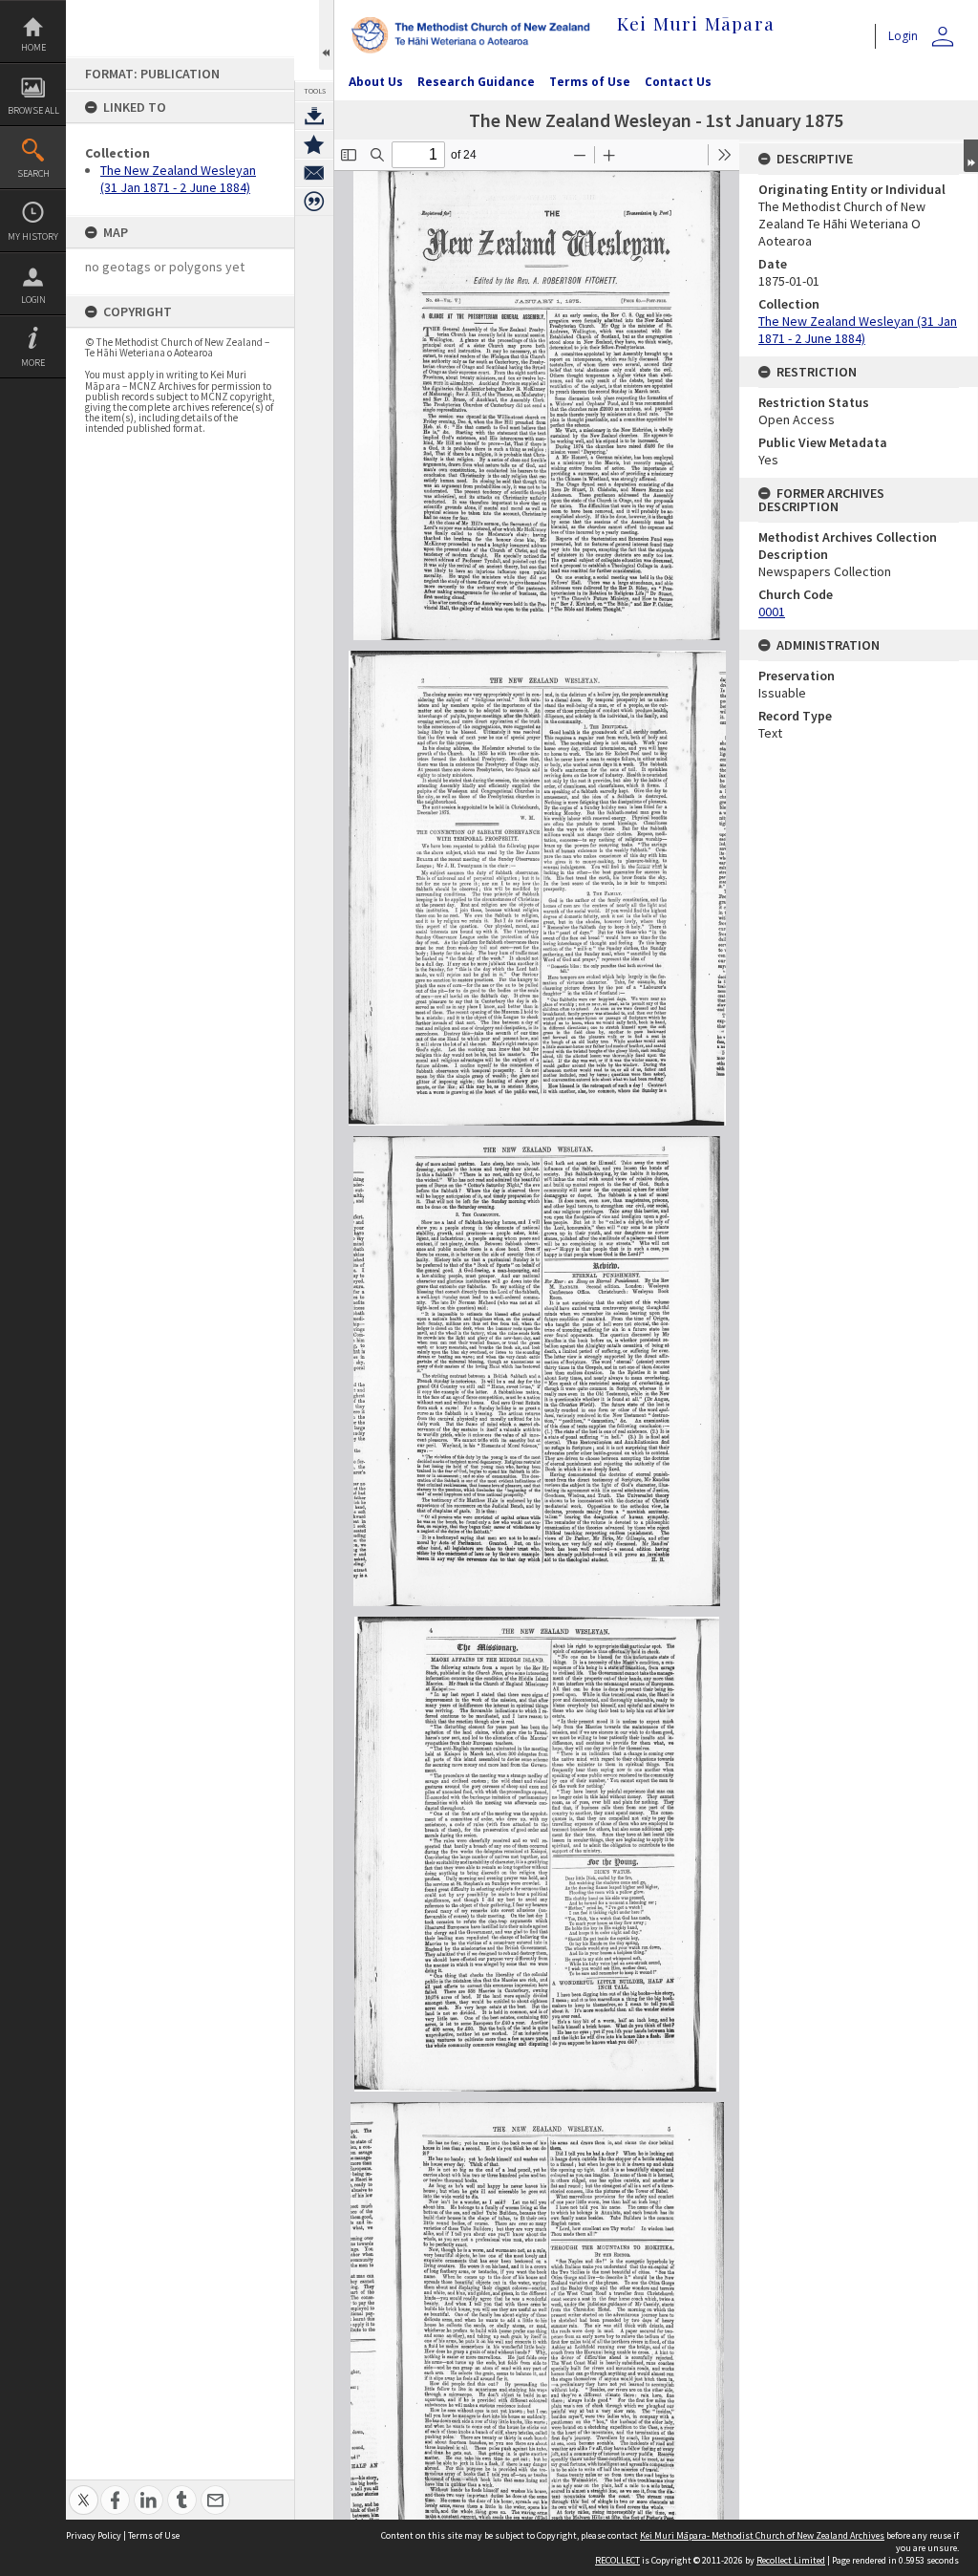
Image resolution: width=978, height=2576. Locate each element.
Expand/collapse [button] (971, 156)
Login (33, 300)
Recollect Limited (791, 2560)
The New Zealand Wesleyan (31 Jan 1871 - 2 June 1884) (178, 179)
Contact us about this (314, 173)
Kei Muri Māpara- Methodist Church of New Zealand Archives (762, 2535)
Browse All (33, 110)
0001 (772, 612)
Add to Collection (314, 144)
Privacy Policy (94, 2535)
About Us (376, 82)
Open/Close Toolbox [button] (326, 35)
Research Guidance (476, 82)
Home (33, 47)
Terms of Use (590, 82)
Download (314, 116)
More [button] (33, 363)
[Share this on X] (84, 2490)
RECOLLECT (617, 2560)
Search (33, 173)
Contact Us (678, 82)
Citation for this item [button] (314, 202)
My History (33, 236)
